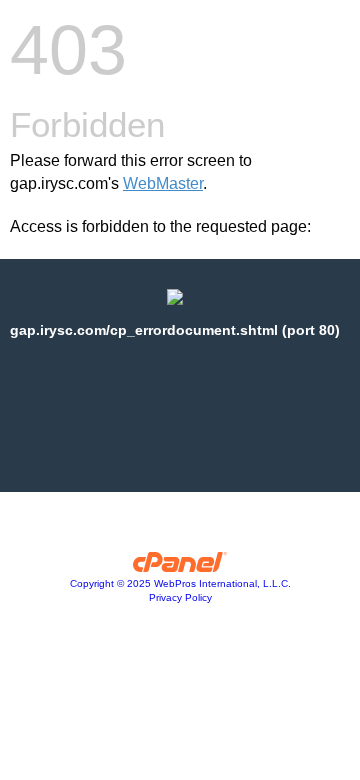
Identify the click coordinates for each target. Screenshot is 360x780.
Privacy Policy (180, 597)
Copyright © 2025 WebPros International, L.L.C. (180, 583)
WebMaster (163, 183)
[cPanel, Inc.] (180, 567)
